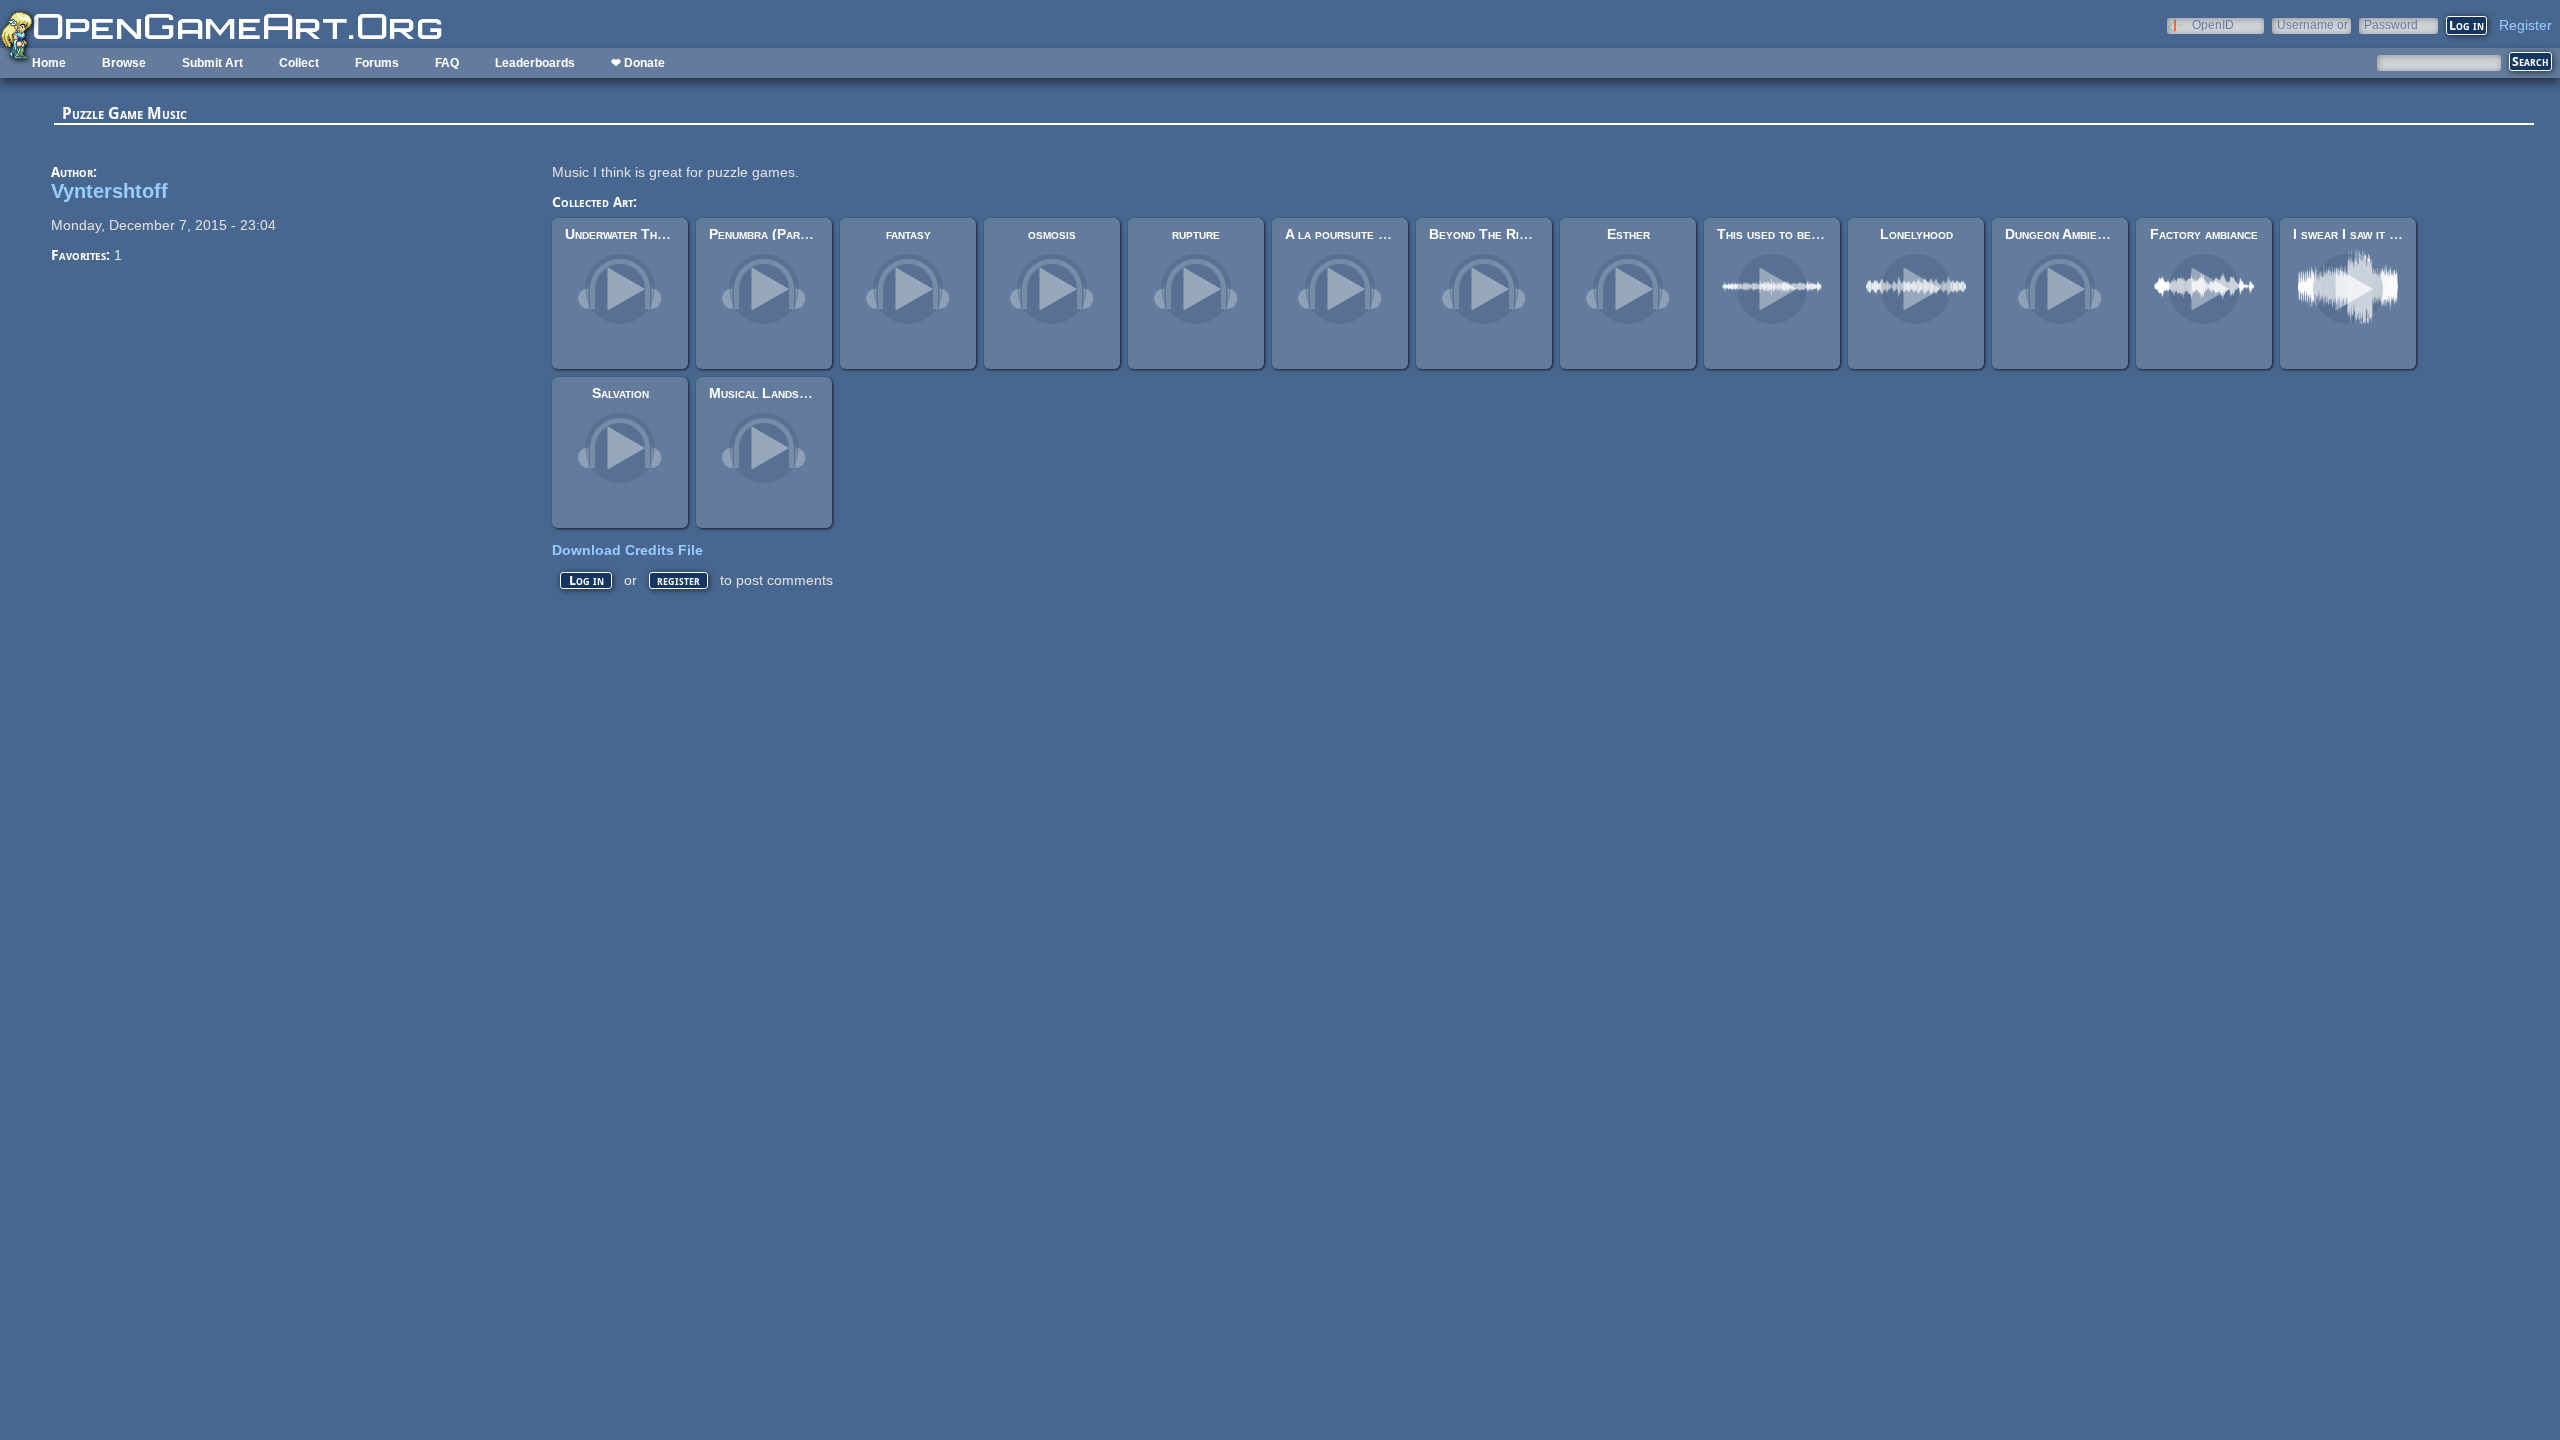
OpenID (2213, 24)
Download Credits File (627, 550)
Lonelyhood (1916, 234)
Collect (299, 63)
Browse (124, 63)
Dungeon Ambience (2061, 234)
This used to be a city (1783, 234)
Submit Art (212, 63)
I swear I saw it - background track (2400, 234)
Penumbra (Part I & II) (777, 234)
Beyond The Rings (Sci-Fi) (1510, 234)
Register (2525, 25)
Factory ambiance (2204, 234)
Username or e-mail (2312, 24)
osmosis (1052, 234)
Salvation (620, 393)
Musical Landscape (768, 393)
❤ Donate (638, 63)
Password (2391, 24)
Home (49, 63)
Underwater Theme (622, 234)
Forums (377, 63)
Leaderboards (535, 63)
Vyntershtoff (109, 191)
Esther (1628, 234)
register (678, 580)
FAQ (447, 63)
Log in (586, 580)
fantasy (908, 234)
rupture (1196, 234)
